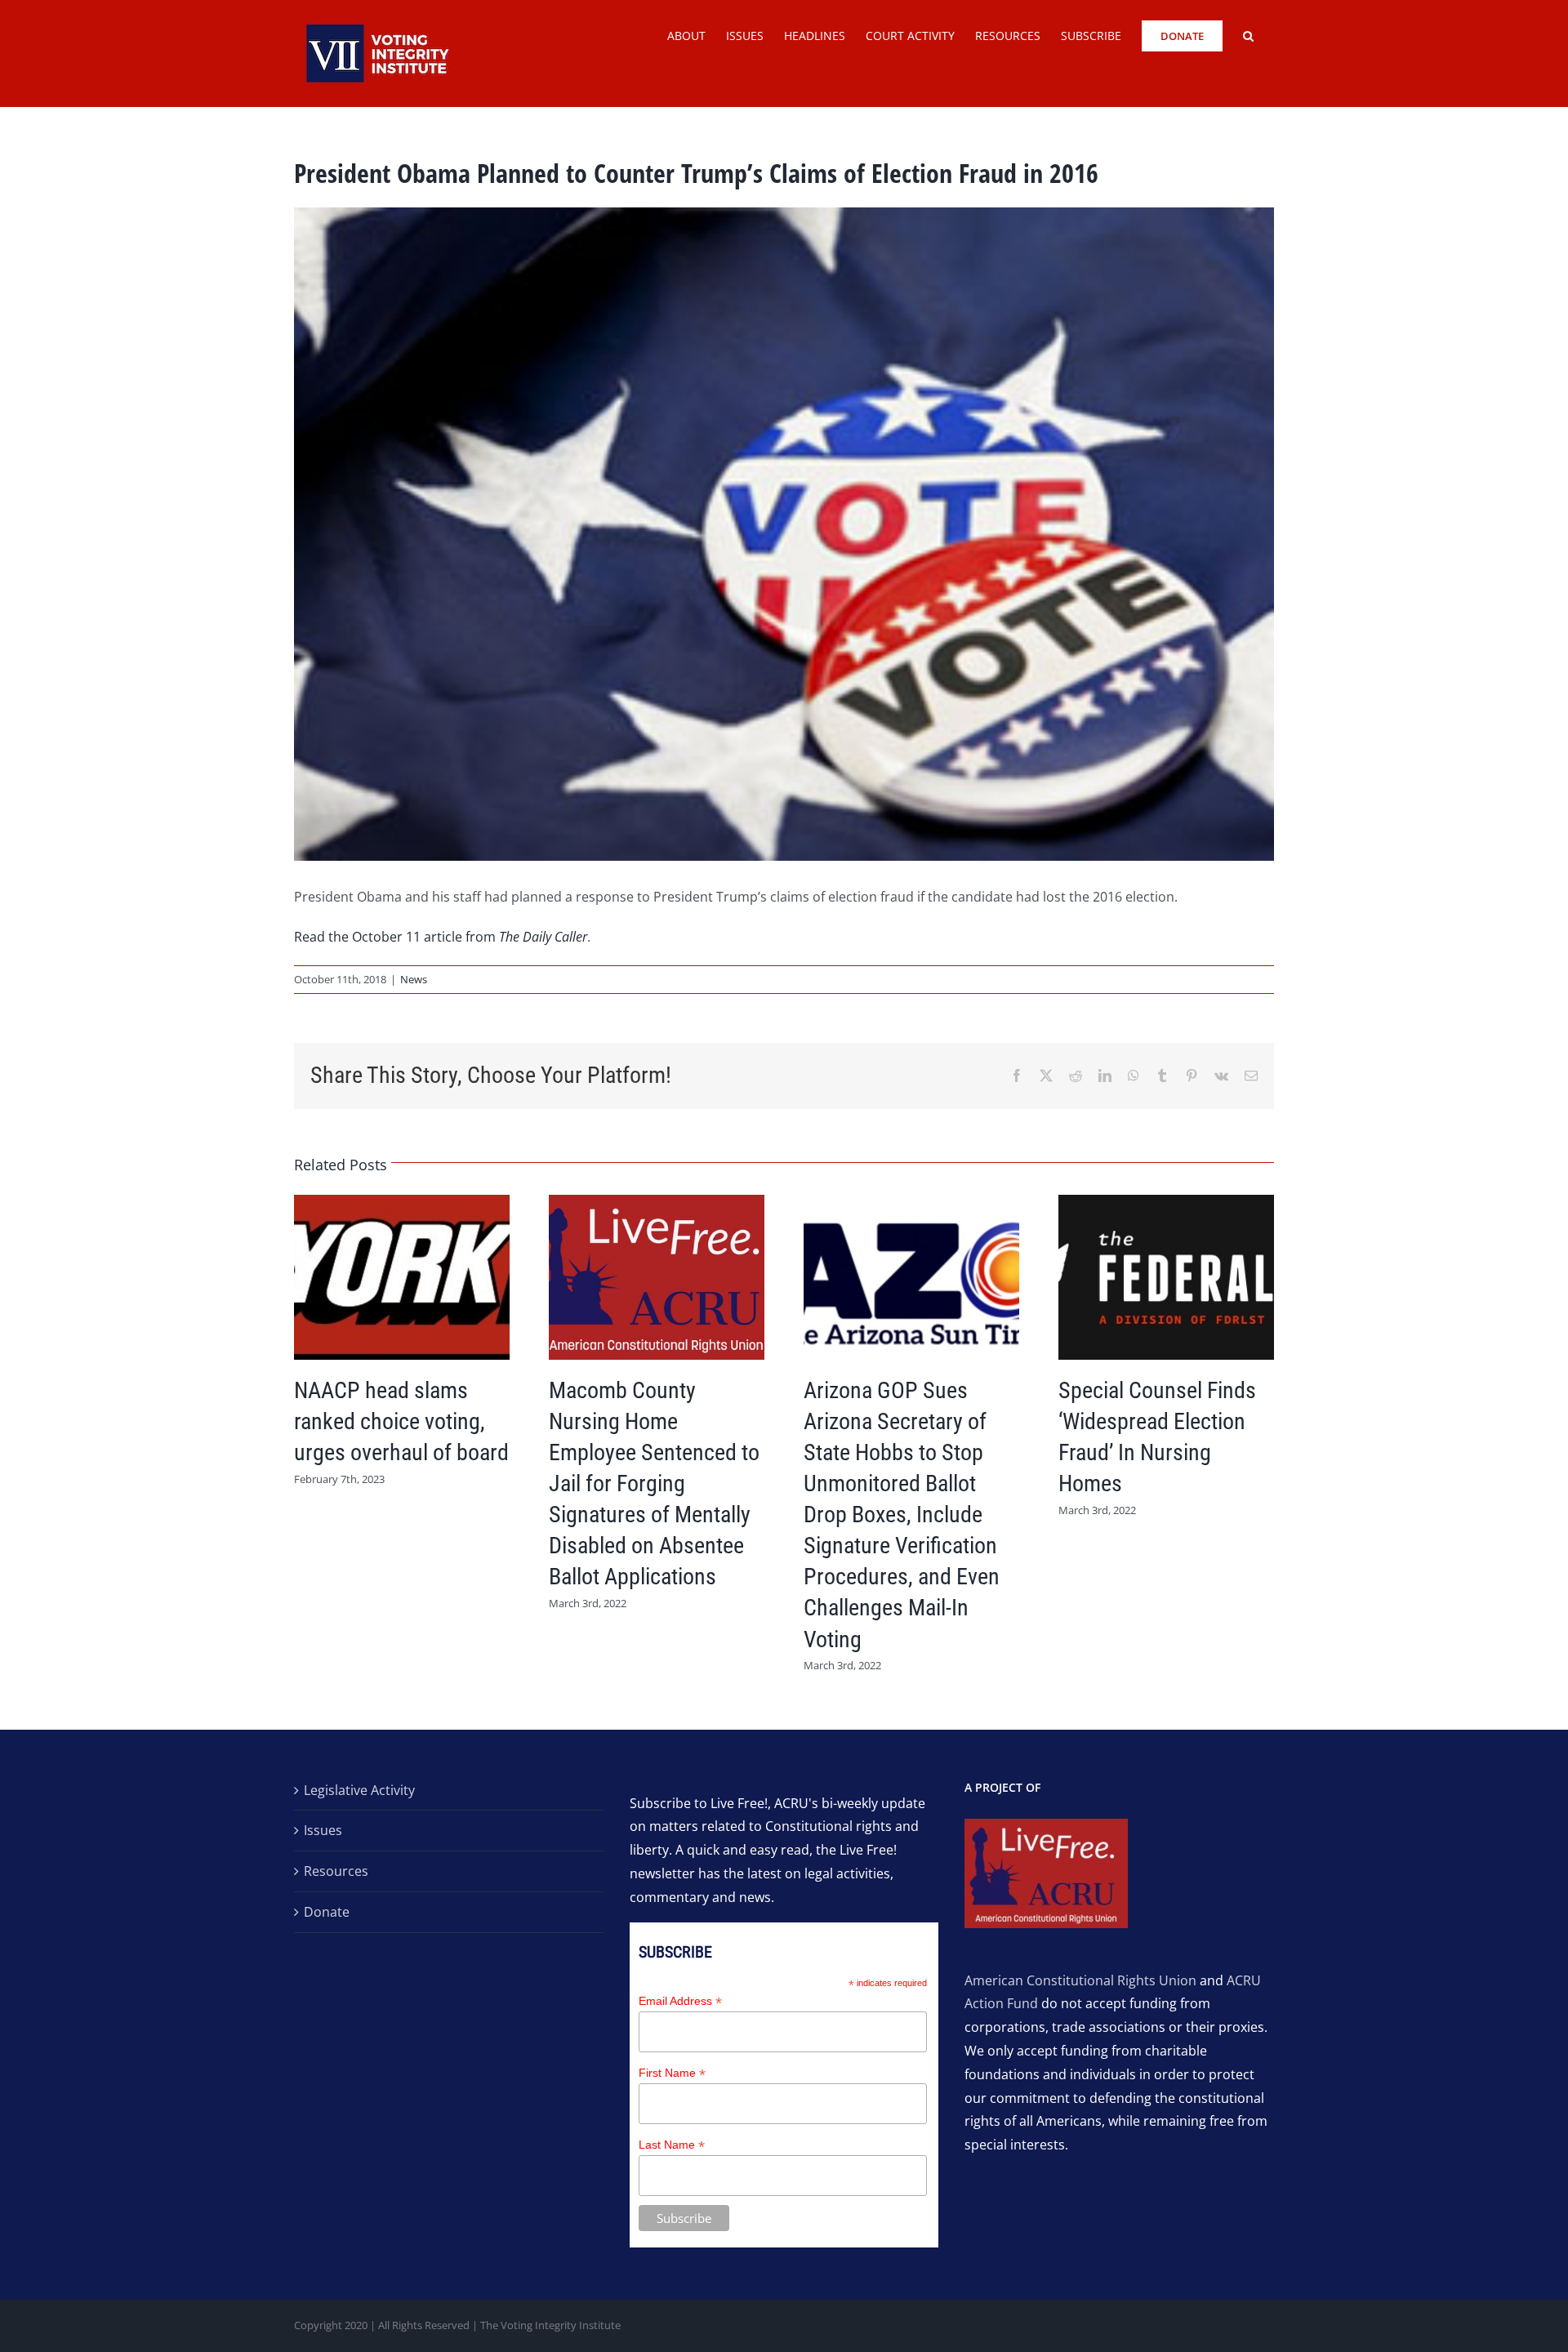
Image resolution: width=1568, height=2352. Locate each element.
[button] (1248, 34)
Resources (336, 1871)
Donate (327, 1912)
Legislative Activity (359, 1790)
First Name (672, 2073)
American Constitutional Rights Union (1080, 1980)
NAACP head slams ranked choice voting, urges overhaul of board (401, 1421)
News (414, 979)
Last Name (672, 2145)
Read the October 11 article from (441, 937)
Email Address (680, 2001)
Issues (323, 1830)
